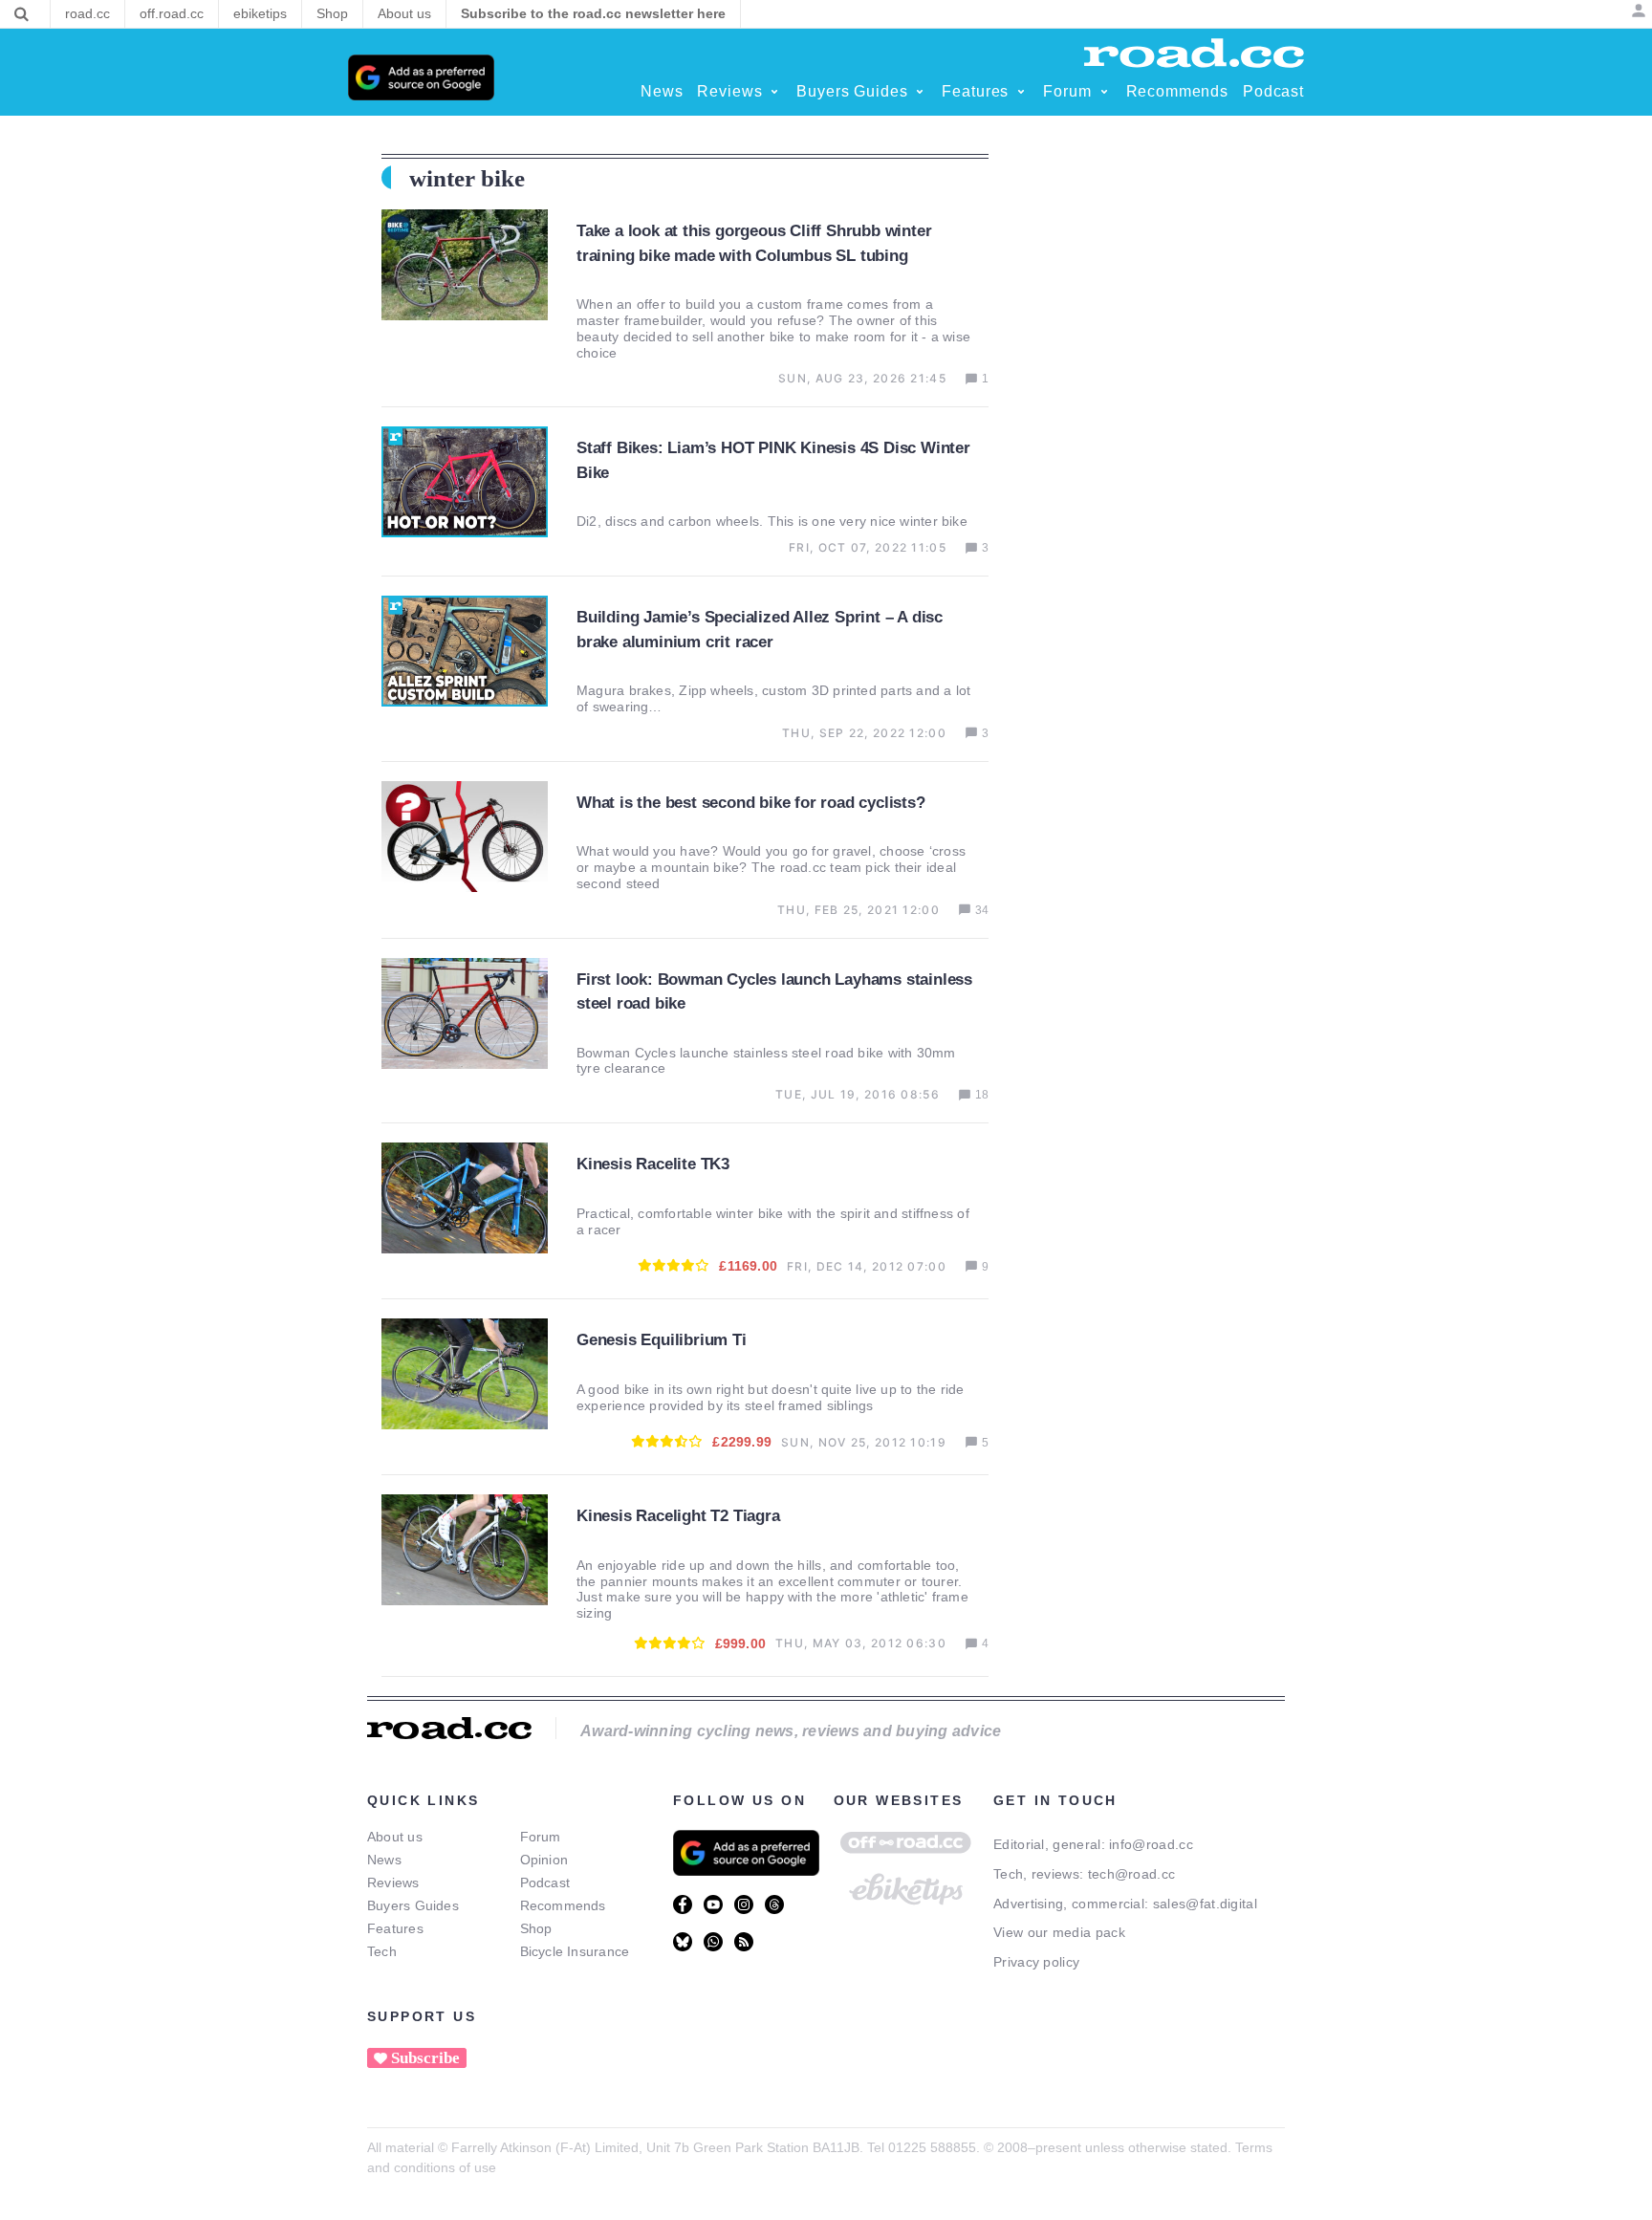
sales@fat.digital (1205, 1904)
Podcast (545, 1883)
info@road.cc (1151, 1844)
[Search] (22, 14)
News (384, 1860)
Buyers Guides (413, 1905)
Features (395, 1928)
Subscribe (425, 2058)
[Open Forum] (1104, 92)
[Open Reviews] (774, 92)
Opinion (544, 1860)
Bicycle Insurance (575, 1951)
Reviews (393, 1883)
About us (395, 1837)
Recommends (563, 1905)
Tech (382, 1951)
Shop (536, 1928)
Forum (541, 1837)
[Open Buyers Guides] (920, 92)
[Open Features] (1021, 92)
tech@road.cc (1132, 1874)
